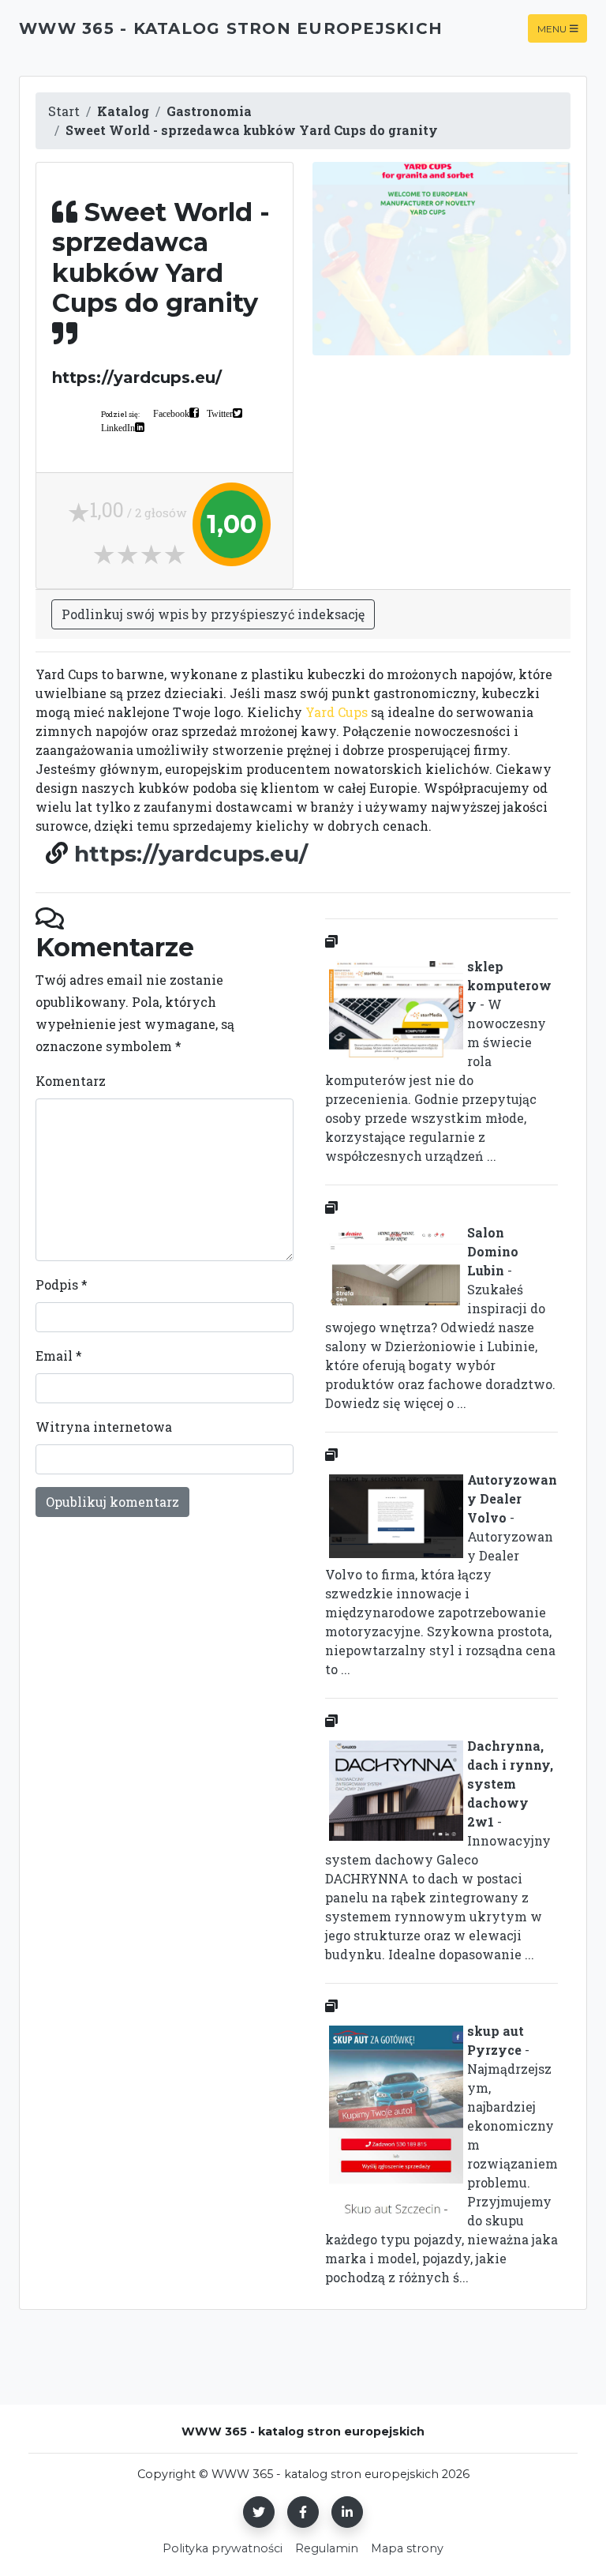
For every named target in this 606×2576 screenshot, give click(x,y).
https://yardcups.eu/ (191, 854)
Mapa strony (407, 2548)
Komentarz (71, 1081)
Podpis (62, 1284)
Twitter (220, 413)
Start (64, 111)
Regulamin (327, 2548)
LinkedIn (118, 427)
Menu (552, 28)
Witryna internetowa (104, 1427)
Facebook (171, 413)
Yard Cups (337, 712)
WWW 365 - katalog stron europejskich (231, 28)
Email (59, 1356)
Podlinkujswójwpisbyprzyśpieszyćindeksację (213, 614)
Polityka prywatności (223, 2548)
